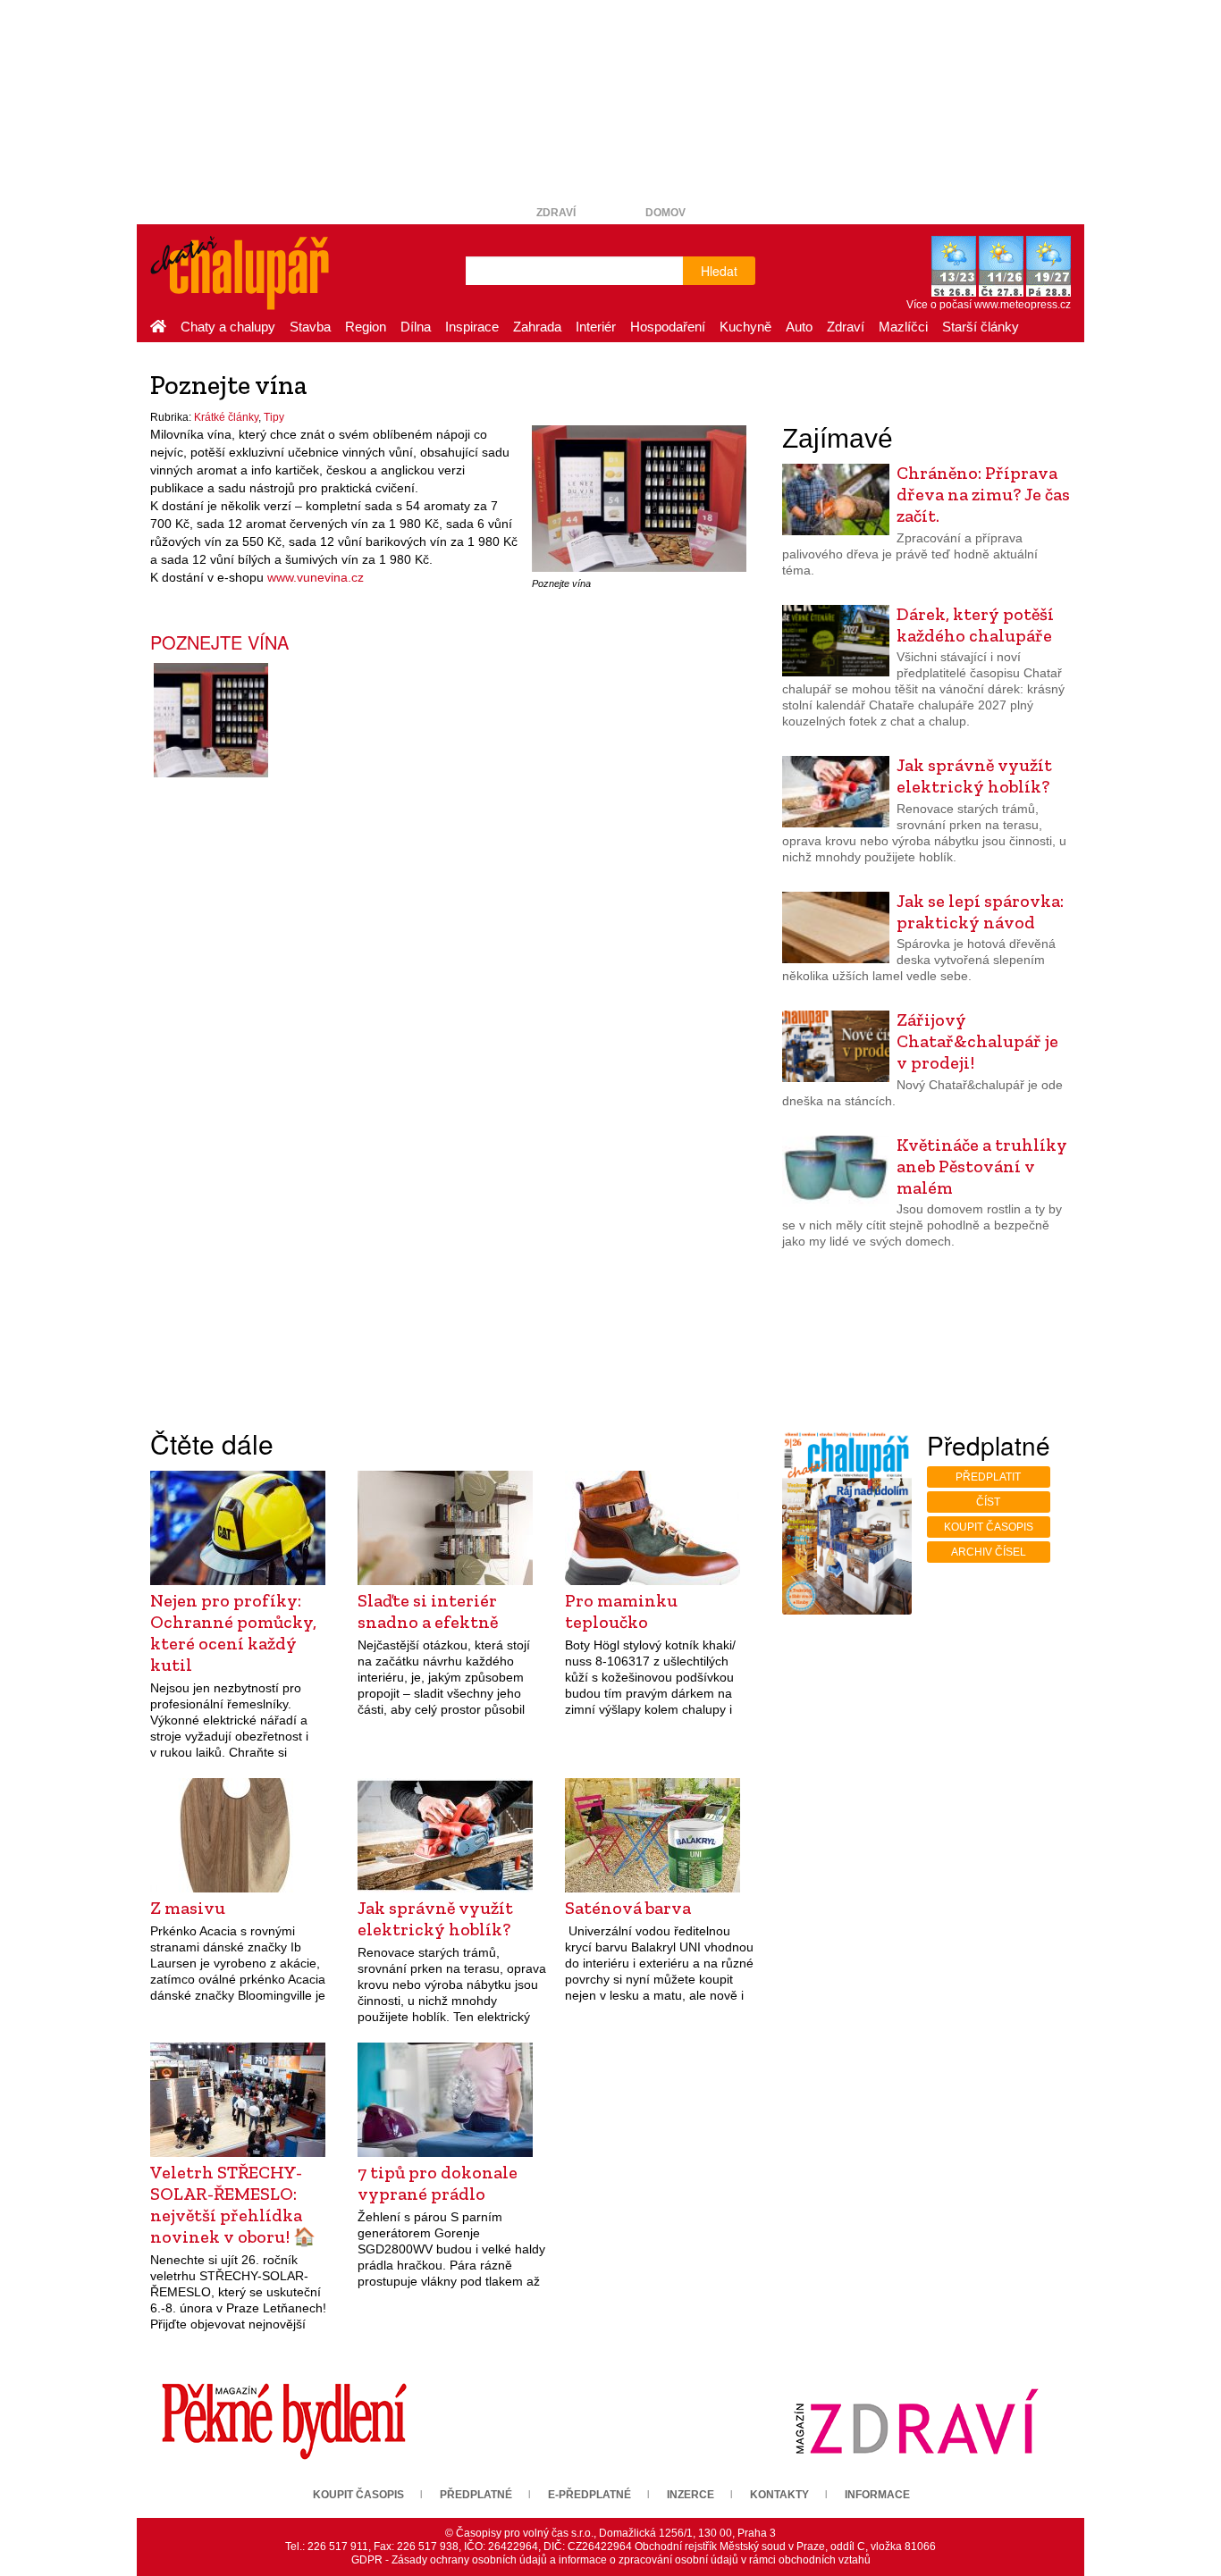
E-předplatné (589, 2495)
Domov (665, 213)
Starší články (981, 327)
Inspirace (472, 327)
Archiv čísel (989, 1552)
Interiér (596, 327)
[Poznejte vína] (639, 498)
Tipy (274, 417)
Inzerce (690, 2495)
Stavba (310, 327)
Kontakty (779, 2495)
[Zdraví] (916, 2421)
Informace (877, 2495)
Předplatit (988, 1477)
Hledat (719, 271)
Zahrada (537, 327)
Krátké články (226, 417)
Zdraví (556, 213)
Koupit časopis (989, 1527)
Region (366, 327)
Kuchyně (745, 327)
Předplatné (476, 2495)
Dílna (416, 327)
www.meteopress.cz (1023, 305)
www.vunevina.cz (316, 577)
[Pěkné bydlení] (284, 2421)
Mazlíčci (903, 327)
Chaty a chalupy (228, 327)
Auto (799, 327)
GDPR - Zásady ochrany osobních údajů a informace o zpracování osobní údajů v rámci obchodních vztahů (611, 2560)
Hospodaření (668, 327)
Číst (988, 1502)
